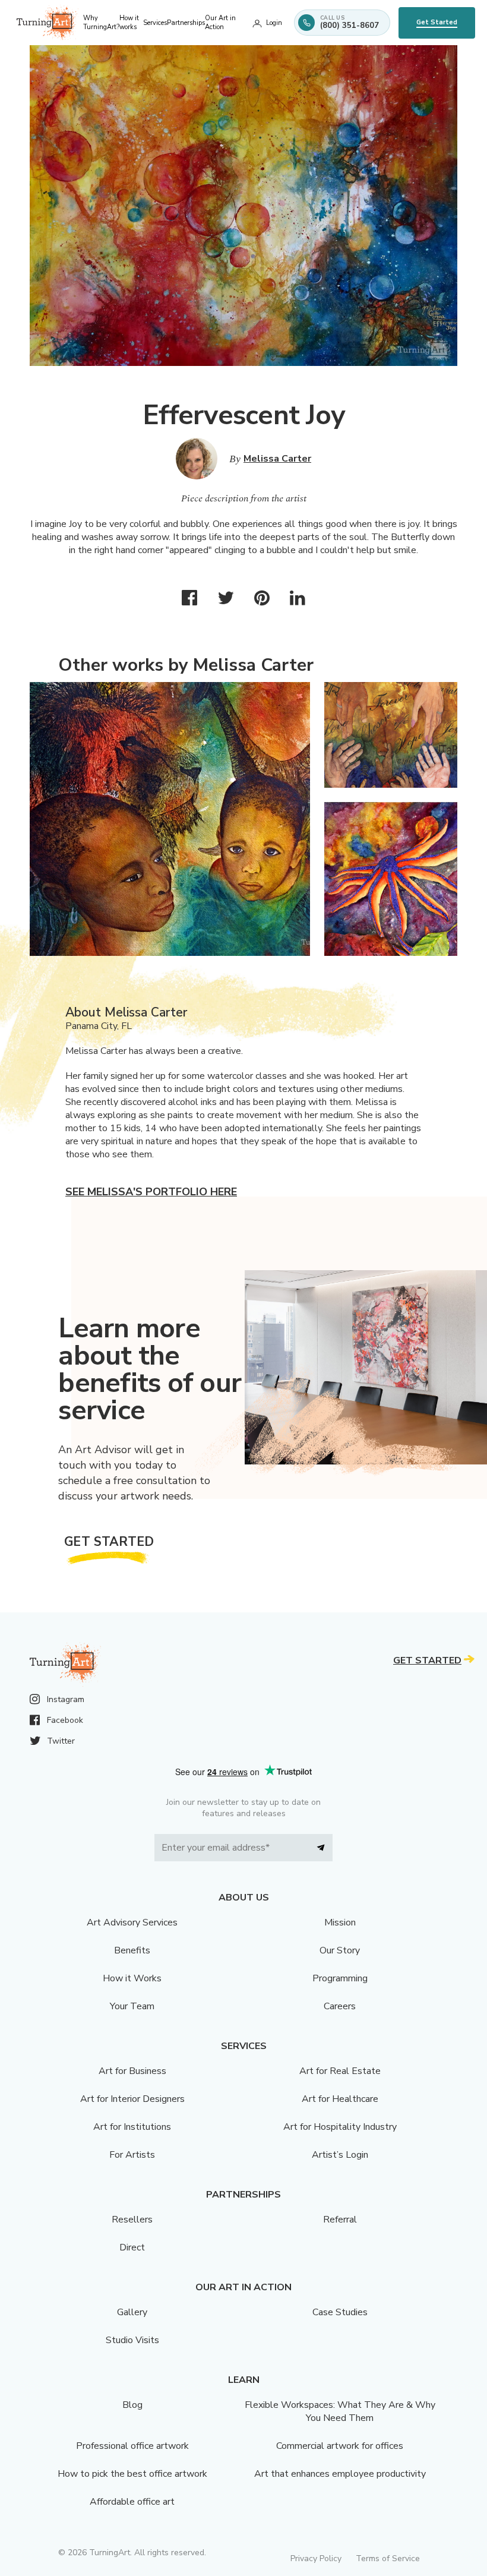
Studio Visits (132, 2340)
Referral (340, 2220)
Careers (340, 2006)
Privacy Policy (316, 2558)
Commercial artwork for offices (340, 2446)
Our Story (340, 1950)
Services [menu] (155, 23)
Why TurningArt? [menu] (101, 23)
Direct (132, 2247)
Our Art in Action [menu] (220, 23)
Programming (340, 1978)
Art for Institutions (132, 2127)
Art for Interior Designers (132, 2099)
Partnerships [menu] (186, 23)
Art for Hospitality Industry (340, 2127)
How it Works (132, 1978)
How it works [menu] (129, 23)
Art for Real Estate (340, 2071)
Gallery (132, 2312)
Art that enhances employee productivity (340, 2474)
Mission (340, 1922)
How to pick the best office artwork (132, 2474)
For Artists (132, 2155)
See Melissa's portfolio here (151, 1192)
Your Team (132, 2006)
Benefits (132, 1950)
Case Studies (340, 2312)
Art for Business (132, 2071)
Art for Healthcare (340, 2099)
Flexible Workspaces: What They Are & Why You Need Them (340, 2411)
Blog (132, 2405)
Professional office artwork (132, 2446)
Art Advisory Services (132, 1922)
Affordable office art (132, 2502)
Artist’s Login (340, 2155)
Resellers (132, 2220)
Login (274, 23)
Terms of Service (388, 2558)
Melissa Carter (277, 459)
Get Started (437, 22)
